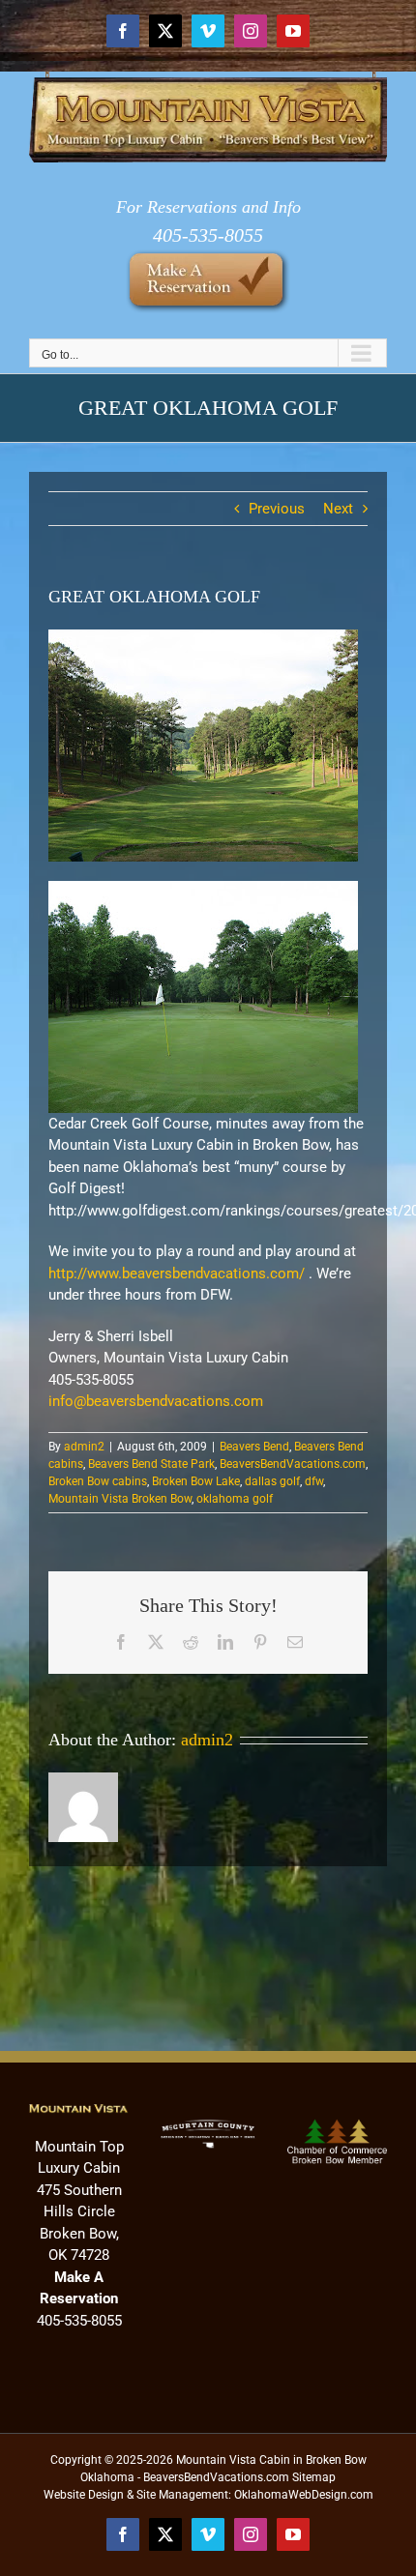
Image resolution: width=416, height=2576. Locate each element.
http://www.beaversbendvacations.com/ (177, 1273)
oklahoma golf (235, 1499)
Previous (277, 509)
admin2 (84, 1447)
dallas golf (272, 1481)
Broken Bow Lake (196, 1481)
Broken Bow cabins (98, 1481)
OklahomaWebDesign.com (304, 2495)
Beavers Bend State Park (151, 1464)
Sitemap (314, 2477)
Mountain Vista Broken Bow (120, 1499)
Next (338, 509)
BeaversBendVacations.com (293, 1464)
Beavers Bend (254, 1447)
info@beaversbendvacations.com (156, 1401)
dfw (314, 1481)
